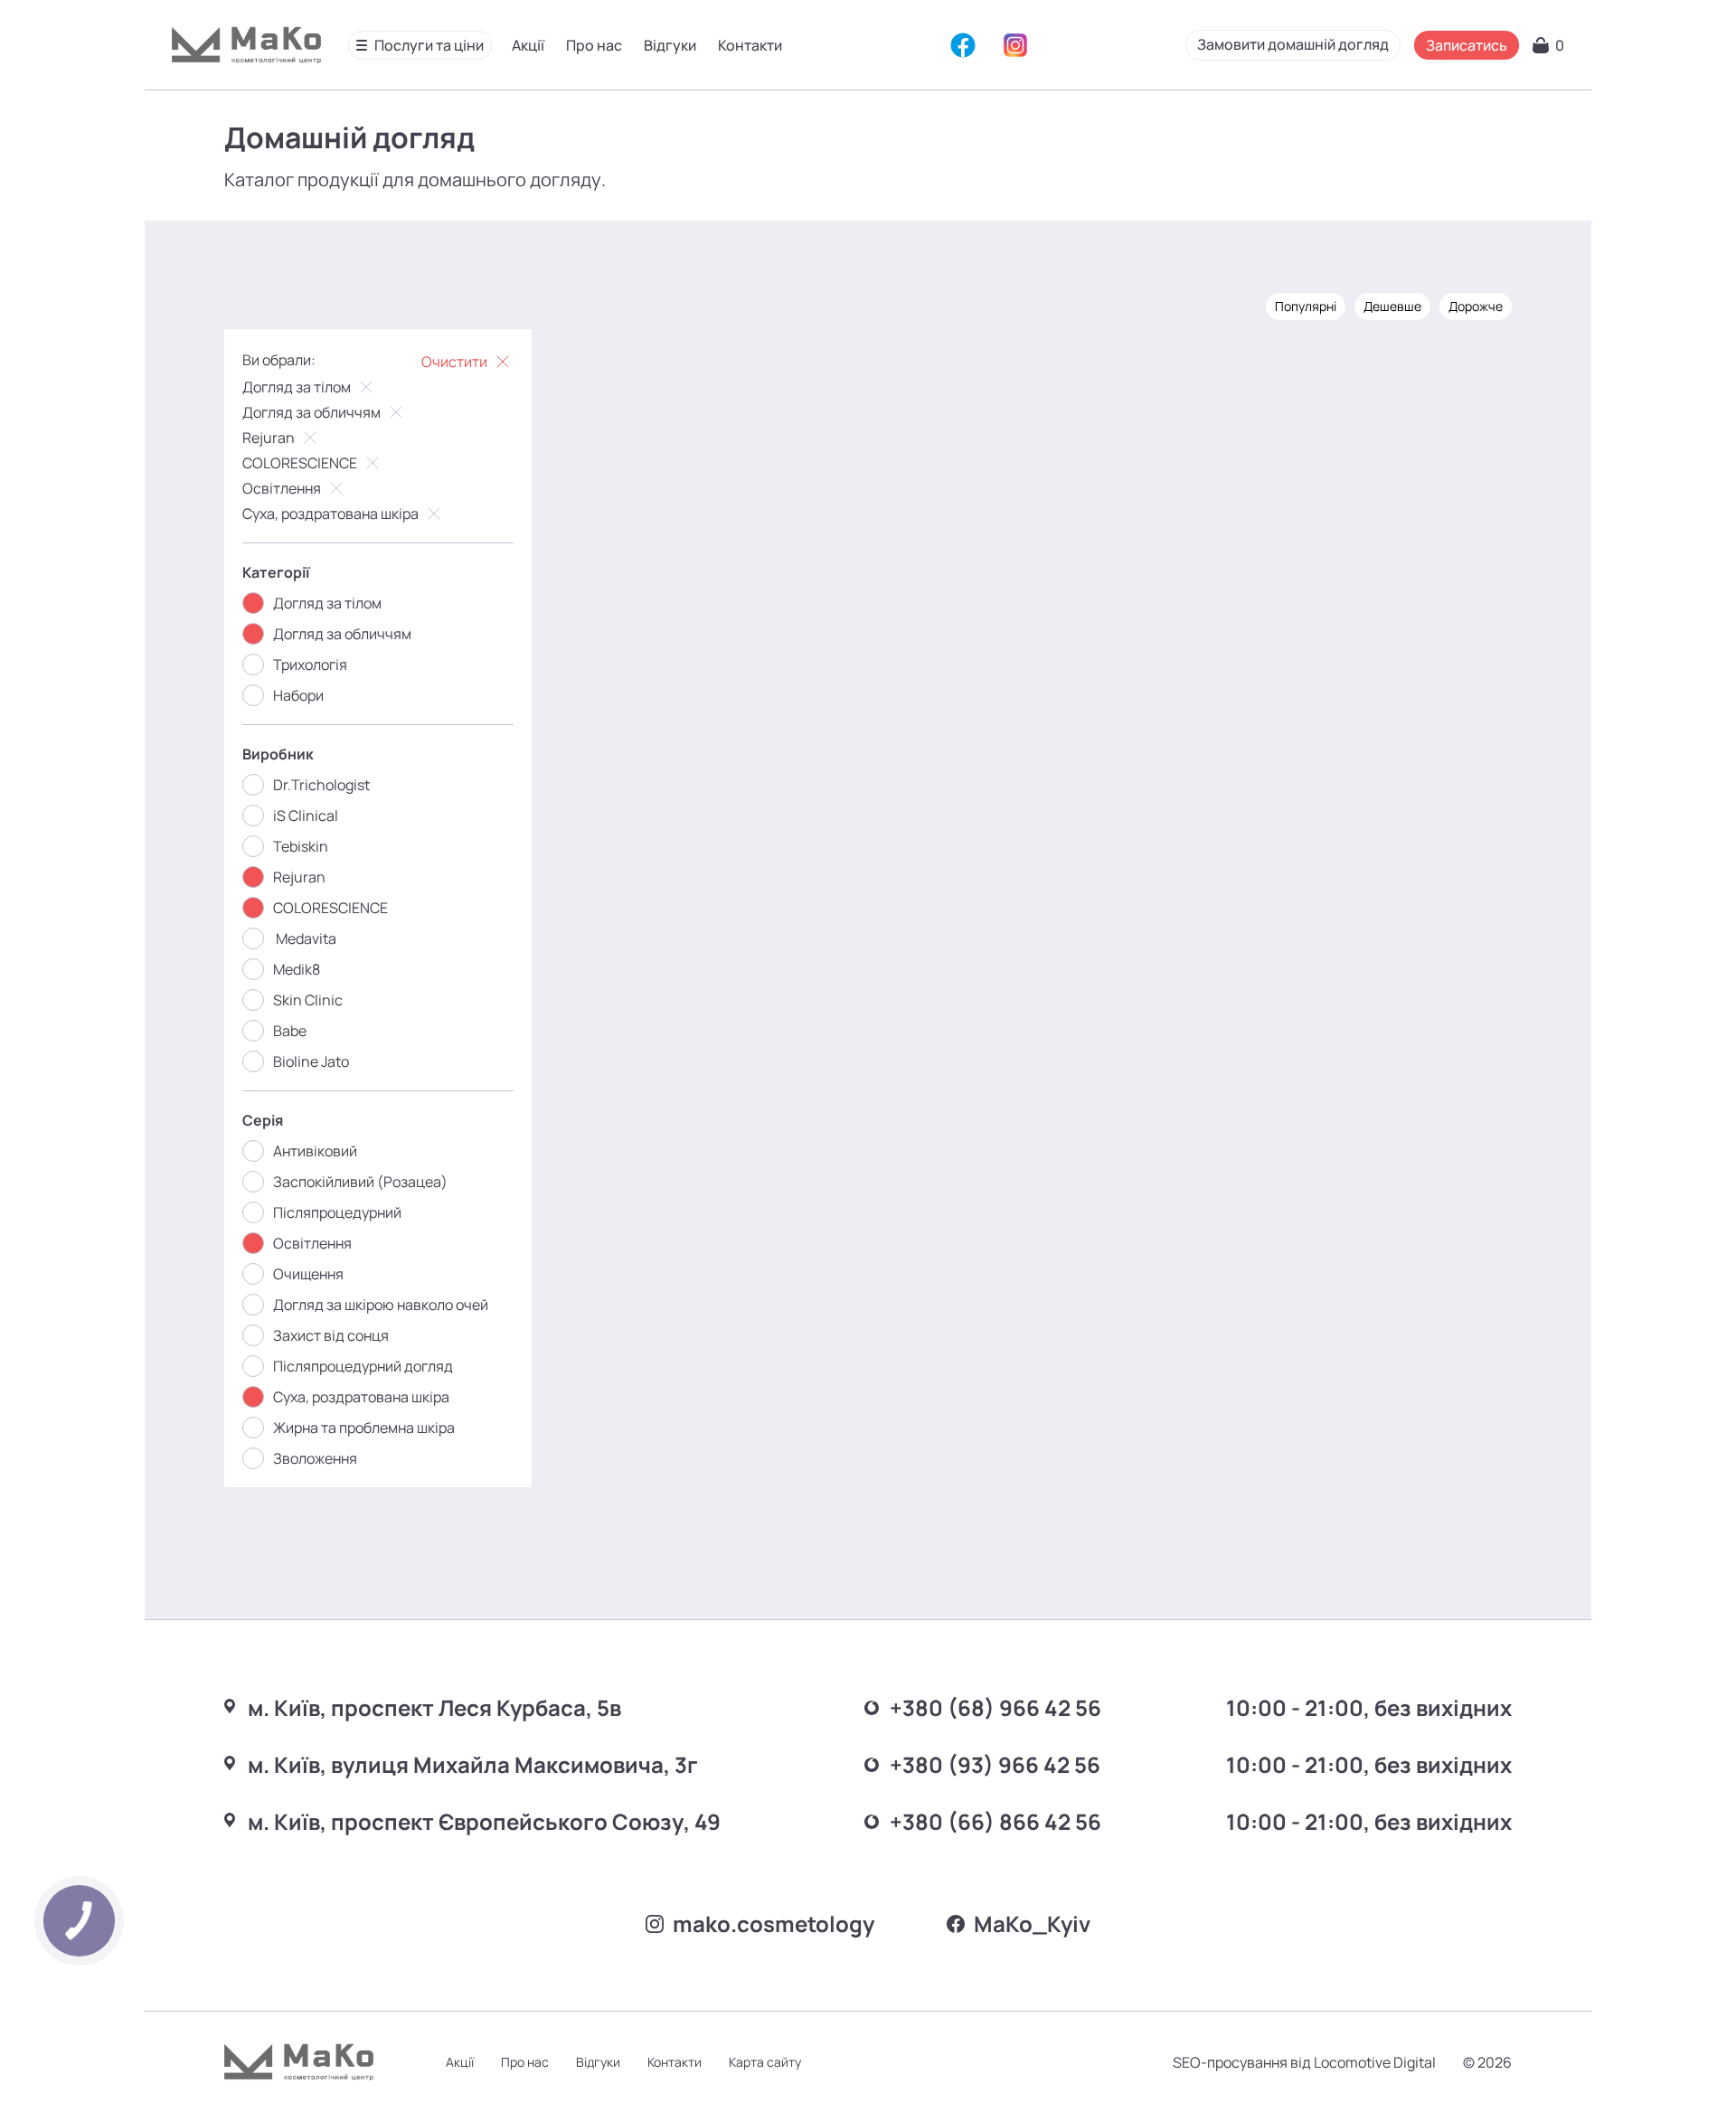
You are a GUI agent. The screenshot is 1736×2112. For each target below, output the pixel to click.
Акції (528, 45)
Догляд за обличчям (311, 412)
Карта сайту (765, 2062)
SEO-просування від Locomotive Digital (1304, 2062)
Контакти (750, 45)
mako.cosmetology (774, 1923)
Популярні (1306, 306)
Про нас (594, 45)
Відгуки (670, 45)
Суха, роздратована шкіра (330, 514)
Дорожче (1476, 306)
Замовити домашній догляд (1293, 44)
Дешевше (1392, 306)
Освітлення (282, 488)
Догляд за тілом (297, 387)
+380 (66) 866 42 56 (995, 1821)
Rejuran (269, 438)
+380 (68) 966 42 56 (995, 1707)
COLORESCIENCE (300, 463)
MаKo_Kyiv (1032, 1923)
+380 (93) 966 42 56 (995, 1764)
